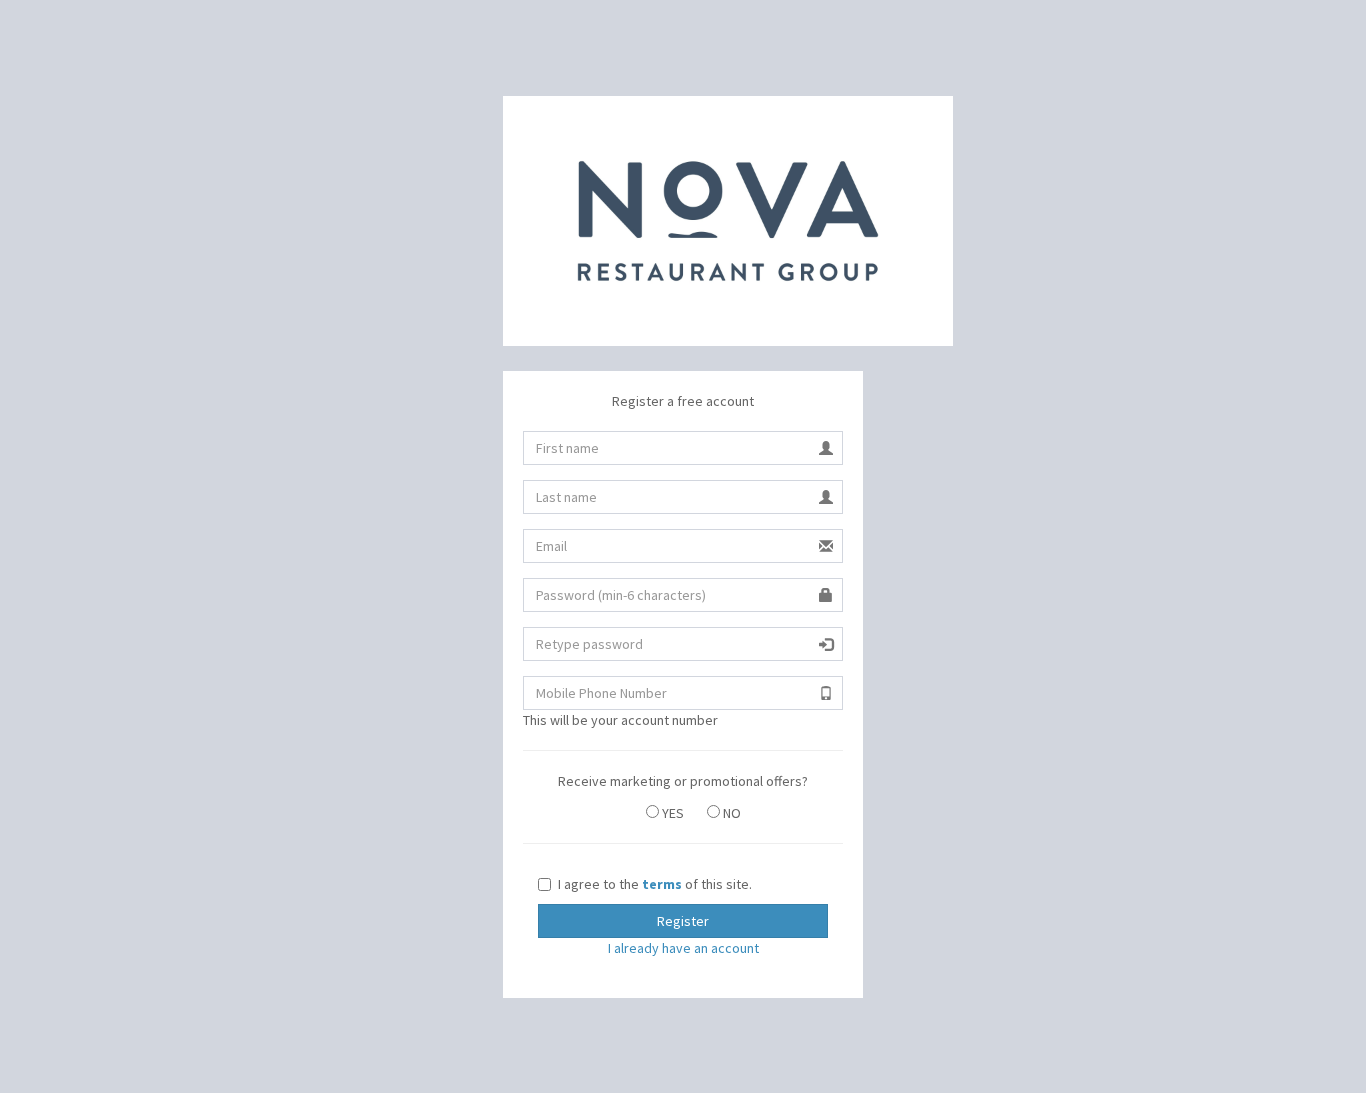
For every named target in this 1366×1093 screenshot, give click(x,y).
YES (671, 813)
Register (683, 921)
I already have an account (683, 948)
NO (730, 813)
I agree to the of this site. (655, 884)
